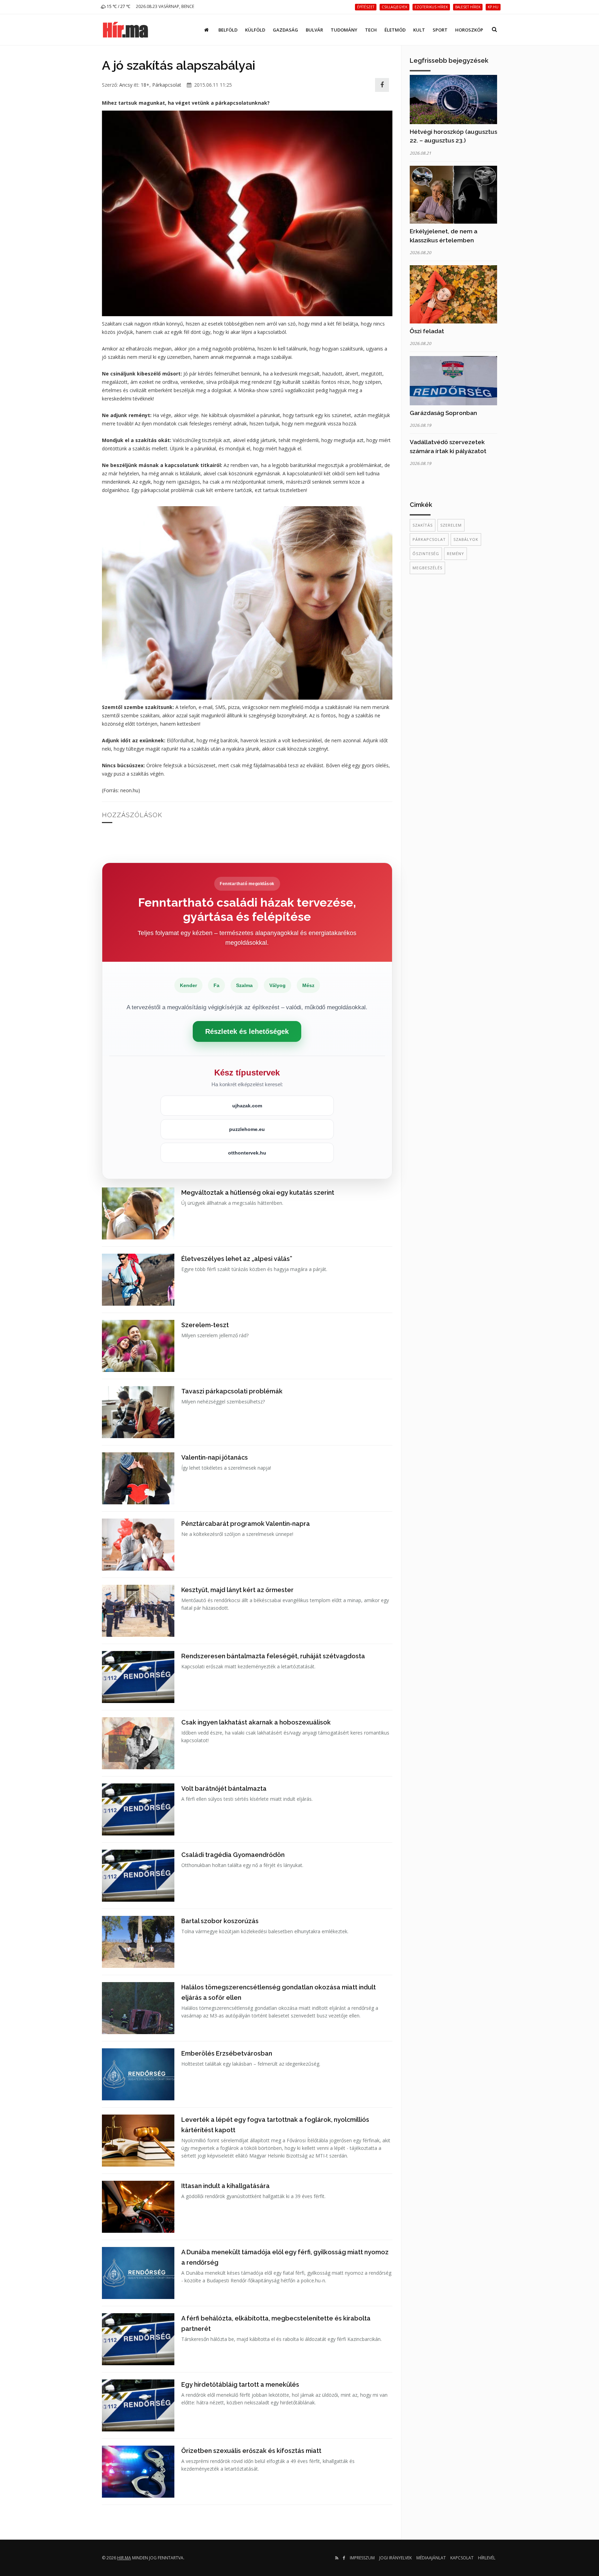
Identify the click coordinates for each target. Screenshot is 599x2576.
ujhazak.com (247, 1106)
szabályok (466, 539)
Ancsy (126, 85)
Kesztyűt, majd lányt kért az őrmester (237, 1590)
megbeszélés (427, 568)
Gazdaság (285, 30)
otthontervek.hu (247, 1153)
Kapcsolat (462, 2558)
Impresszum (362, 2558)
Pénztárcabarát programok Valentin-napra (246, 1524)
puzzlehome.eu (247, 1129)
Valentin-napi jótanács (215, 1457)
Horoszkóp (469, 30)
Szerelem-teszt (205, 1325)
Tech (371, 30)
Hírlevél (487, 2558)
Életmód (395, 30)
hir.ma (124, 2558)
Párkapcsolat (167, 85)
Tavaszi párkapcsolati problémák (232, 1391)
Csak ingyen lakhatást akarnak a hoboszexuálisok (256, 1722)
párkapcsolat (429, 539)
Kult (419, 30)
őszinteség (426, 554)
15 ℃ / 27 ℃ (118, 6)
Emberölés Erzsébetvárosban (227, 2053)
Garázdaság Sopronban (443, 413)
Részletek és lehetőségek (247, 1031)
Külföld (255, 30)
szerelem (451, 525)
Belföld (228, 30)
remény (455, 554)
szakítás (423, 525)
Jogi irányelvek (396, 2558)
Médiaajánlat (431, 2558)
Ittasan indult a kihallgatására (225, 2186)
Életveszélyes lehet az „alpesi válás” (237, 1259)
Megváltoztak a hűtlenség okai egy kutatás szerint (258, 1192)
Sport (440, 30)
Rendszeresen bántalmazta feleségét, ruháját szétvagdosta (273, 1656)
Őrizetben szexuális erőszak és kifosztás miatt (251, 2451)
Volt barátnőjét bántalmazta (224, 1788)
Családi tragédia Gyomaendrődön (233, 1855)
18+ (145, 85)
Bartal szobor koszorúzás (220, 1921)
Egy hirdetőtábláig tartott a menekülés (240, 2384)
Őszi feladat (427, 331)
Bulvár (314, 30)
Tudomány (344, 30)
